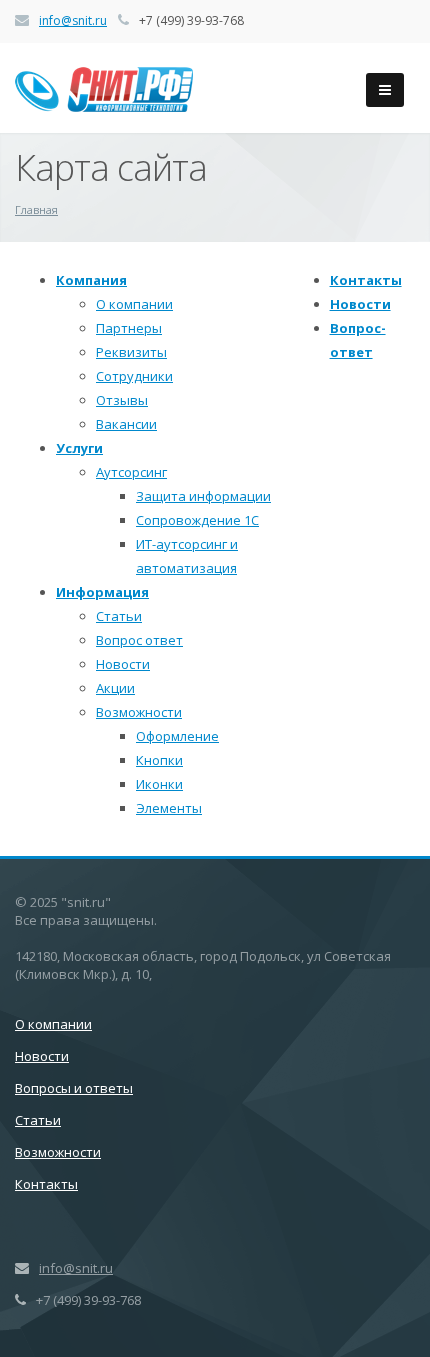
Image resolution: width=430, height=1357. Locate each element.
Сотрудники (134, 376)
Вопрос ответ (139, 640)
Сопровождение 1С (197, 520)
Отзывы (122, 400)
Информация (102, 592)
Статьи (119, 616)
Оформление (177, 736)
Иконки (159, 784)
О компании (134, 304)
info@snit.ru (73, 20)
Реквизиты (131, 352)
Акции (115, 688)
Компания (91, 280)
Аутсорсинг (131, 472)
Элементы (169, 808)
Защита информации (203, 496)
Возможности (139, 712)
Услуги (79, 448)
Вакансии (126, 424)
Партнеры (129, 328)
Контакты (366, 280)
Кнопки (159, 760)
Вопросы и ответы (74, 1088)
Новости (123, 664)
